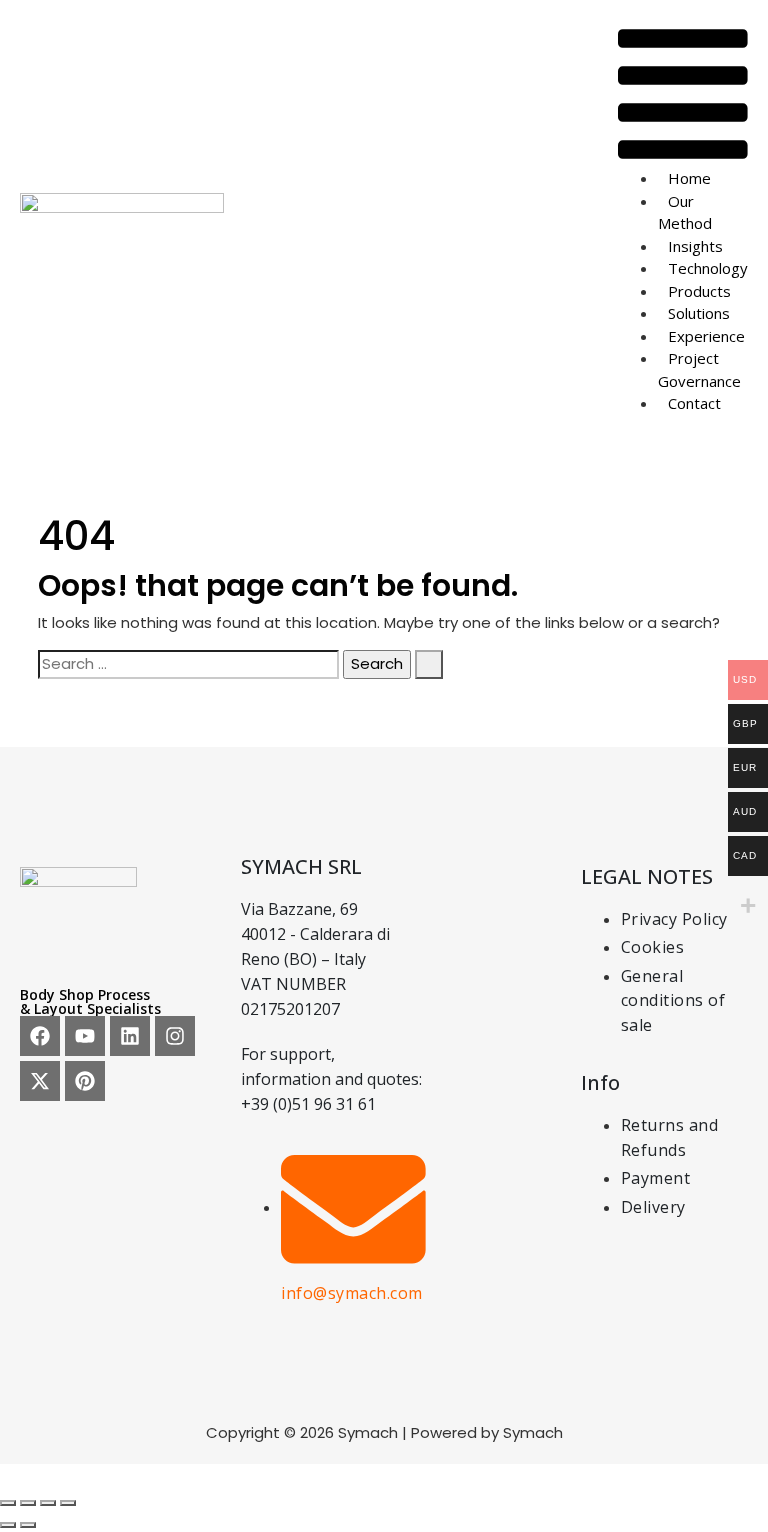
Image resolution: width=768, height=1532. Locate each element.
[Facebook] (40, 1036)
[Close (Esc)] (68, 1503)
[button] (683, 94)
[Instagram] (175, 1036)
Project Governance (699, 369)
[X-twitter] (40, 1081)
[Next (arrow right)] (28, 1525)
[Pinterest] (85, 1081)
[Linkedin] (130, 1036)
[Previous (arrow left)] (8, 1525)
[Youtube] (85, 1036)
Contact (694, 403)
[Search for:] (188, 664)
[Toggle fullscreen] (28, 1503)
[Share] (48, 1503)
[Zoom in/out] (8, 1503)
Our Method (685, 212)
